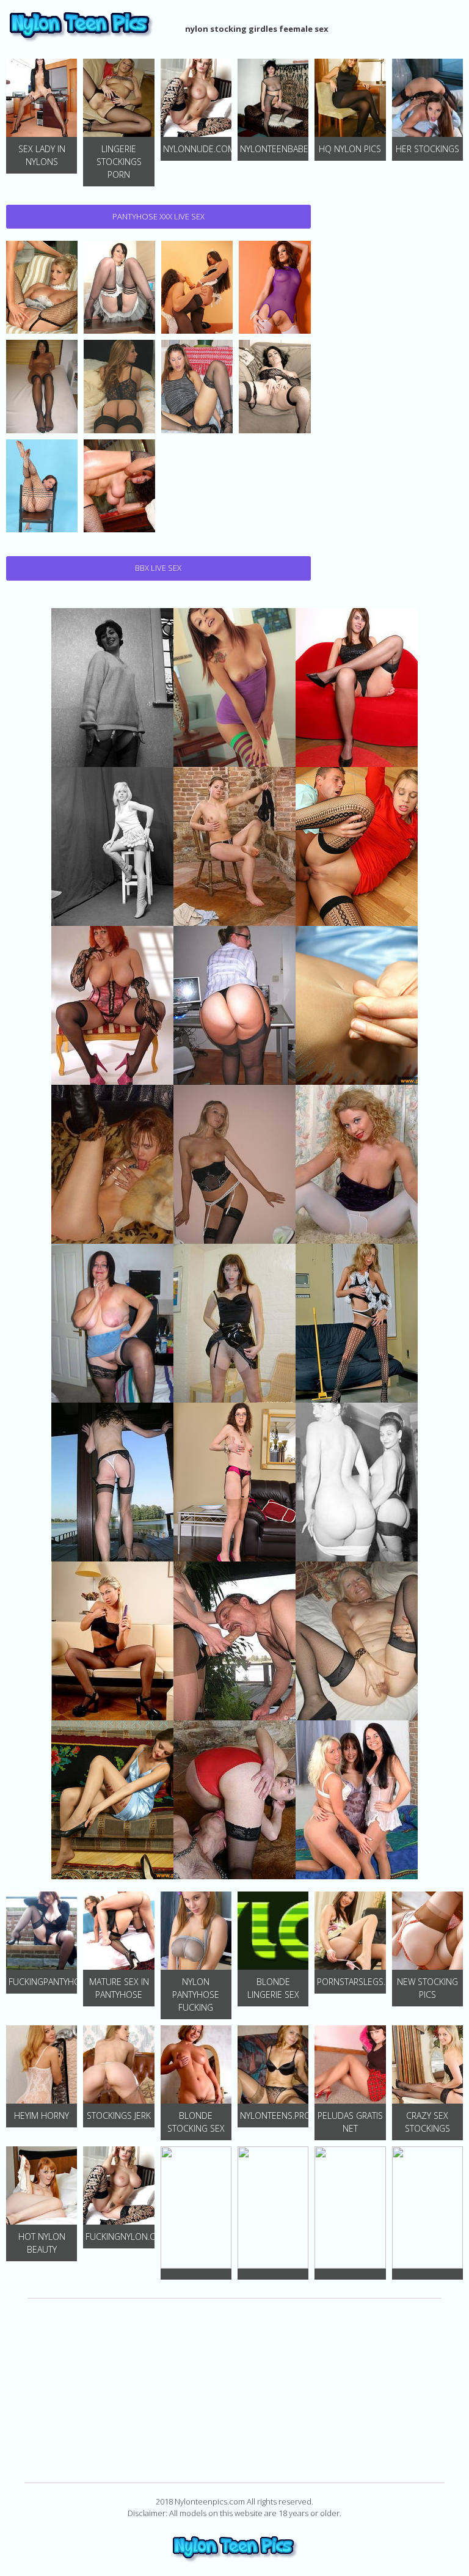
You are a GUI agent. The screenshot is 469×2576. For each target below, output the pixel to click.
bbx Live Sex (158, 568)
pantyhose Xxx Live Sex (158, 216)
